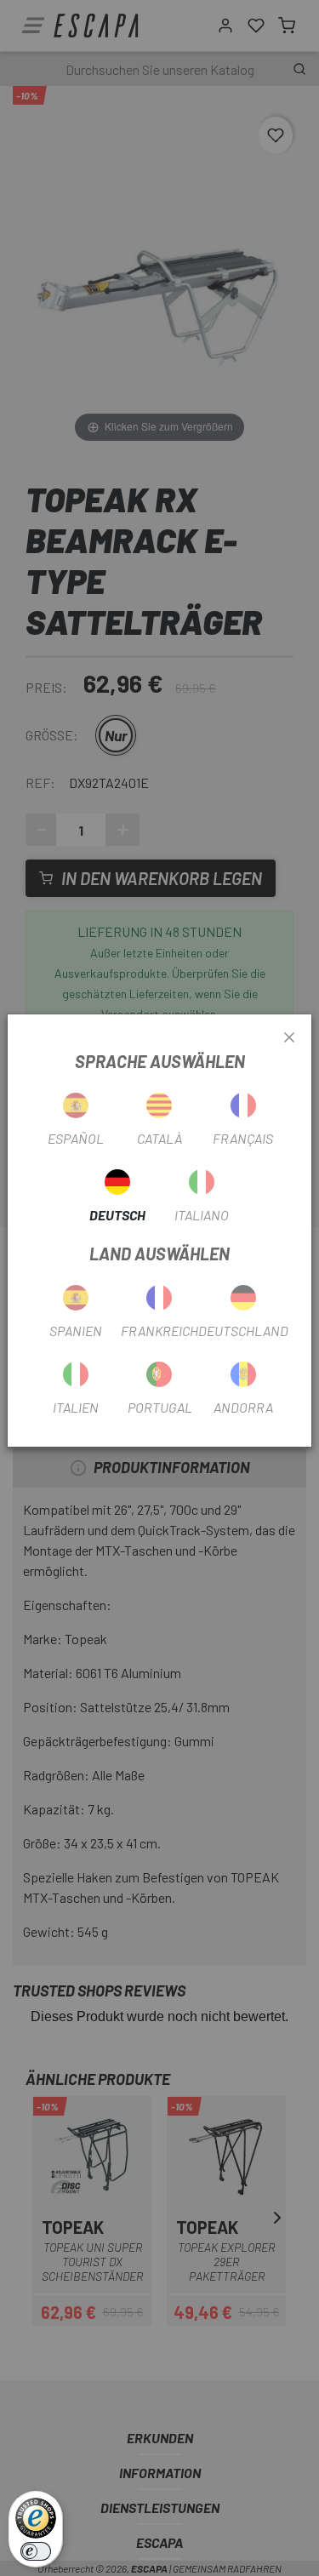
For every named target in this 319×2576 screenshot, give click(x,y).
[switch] (36, 2551)
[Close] (289, 1038)
